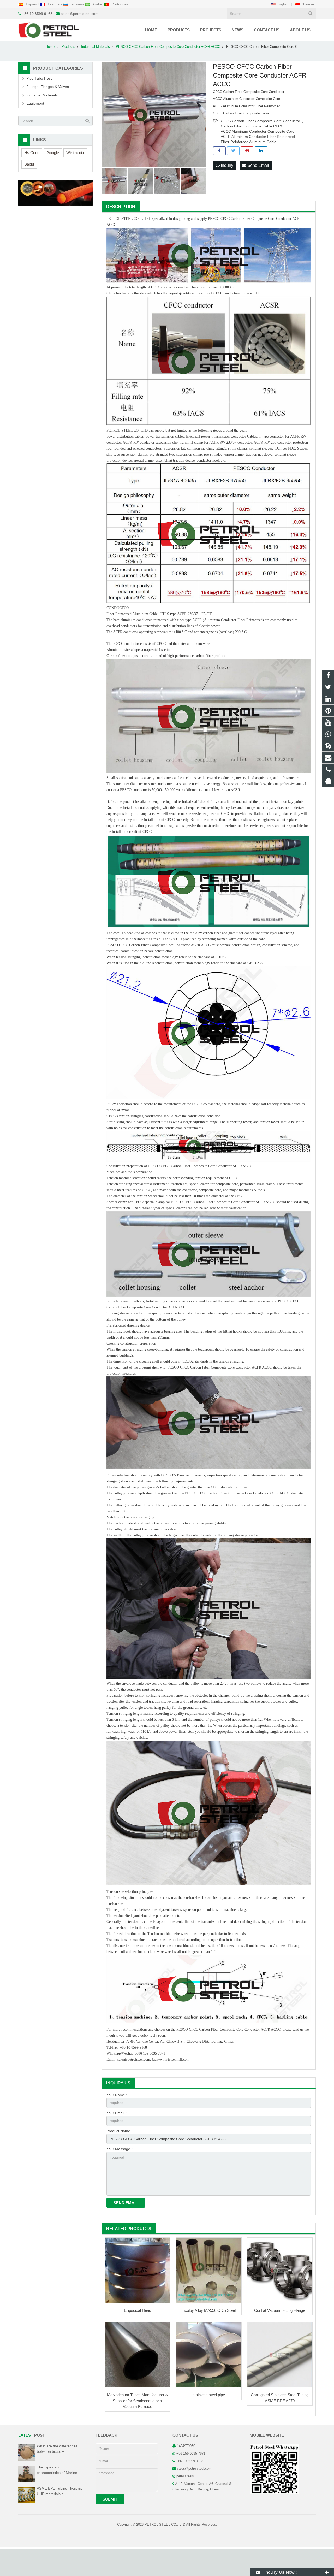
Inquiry (226, 165)
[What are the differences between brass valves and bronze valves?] (26, 2460)
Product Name (118, 2131)
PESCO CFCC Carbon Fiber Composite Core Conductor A (251, 219)
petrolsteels (185, 2476)
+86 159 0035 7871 (191, 2454)
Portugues (119, 4)
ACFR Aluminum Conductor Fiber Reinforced (258, 137)
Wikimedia (75, 153)
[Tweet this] (233, 151)
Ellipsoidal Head (138, 2310)
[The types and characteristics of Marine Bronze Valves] (26, 2481)
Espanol (32, 4)
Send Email (258, 165)
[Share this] (219, 151)
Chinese (307, 4)
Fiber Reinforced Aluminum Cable (249, 142)
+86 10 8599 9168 (37, 14)
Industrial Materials (42, 95)
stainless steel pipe (209, 2395)
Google (53, 153)
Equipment (35, 103)
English (282, 4)
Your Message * (120, 2149)
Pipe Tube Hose (40, 78)
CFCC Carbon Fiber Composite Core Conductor (260, 121)
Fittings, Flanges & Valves (48, 87)
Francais (55, 4)
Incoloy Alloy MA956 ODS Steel (209, 2310)
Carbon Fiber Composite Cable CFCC (252, 126)
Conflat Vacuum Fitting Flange (280, 2310)
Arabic (98, 4)
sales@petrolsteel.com (80, 14)
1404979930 (186, 2446)
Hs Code (32, 153)
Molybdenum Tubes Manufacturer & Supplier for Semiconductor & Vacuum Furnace (138, 2401)
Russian (77, 4)
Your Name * (117, 2095)
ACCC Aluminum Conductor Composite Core (258, 131)
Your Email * (117, 2113)
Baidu (29, 164)
